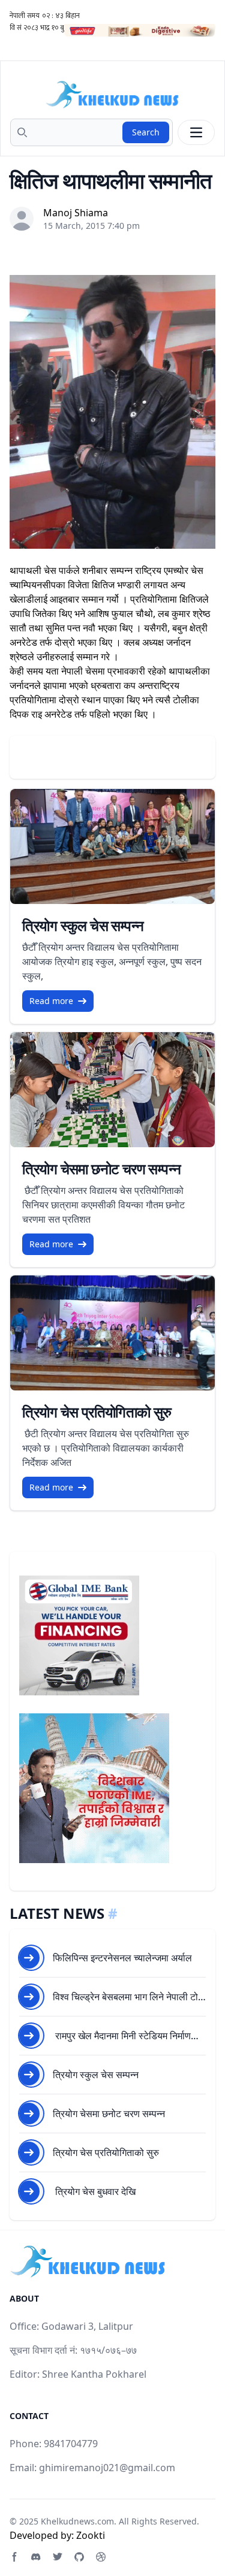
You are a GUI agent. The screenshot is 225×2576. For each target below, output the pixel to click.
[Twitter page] (58, 2557)
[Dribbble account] (101, 2557)
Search (146, 132)
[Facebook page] (14, 2557)
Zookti (91, 2535)
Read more (51, 1001)
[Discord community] (36, 2557)
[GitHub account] (79, 2557)
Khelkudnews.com (77, 2521)
